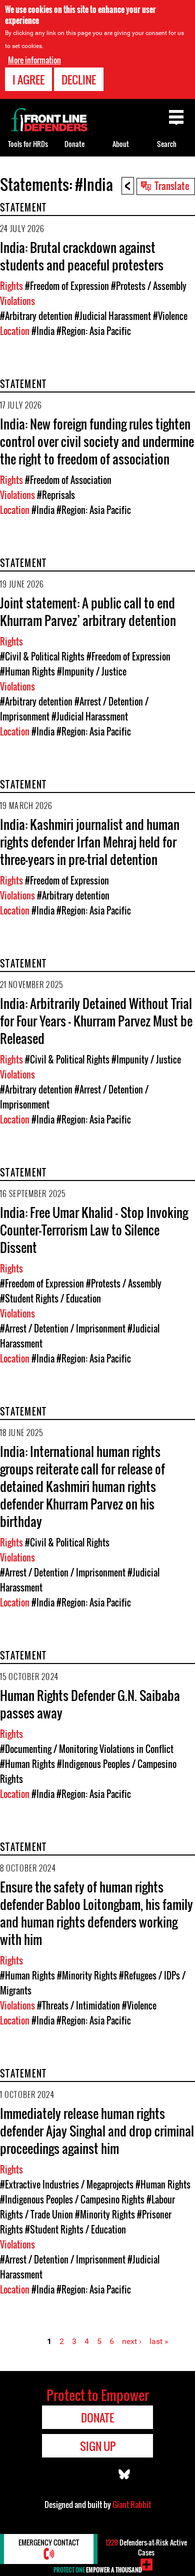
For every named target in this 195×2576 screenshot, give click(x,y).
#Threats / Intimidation (78, 2005)
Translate (172, 185)
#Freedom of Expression (67, 286)
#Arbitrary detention (36, 316)
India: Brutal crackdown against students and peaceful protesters (82, 256)
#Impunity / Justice (92, 671)
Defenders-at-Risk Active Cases (146, 2547)
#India (43, 331)
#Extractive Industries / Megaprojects (67, 2184)
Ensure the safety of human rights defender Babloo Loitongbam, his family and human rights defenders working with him (96, 1913)
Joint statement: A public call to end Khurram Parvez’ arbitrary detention (88, 611)
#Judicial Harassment (113, 316)
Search (167, 144)
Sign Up (98, 2446)
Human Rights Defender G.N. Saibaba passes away (90, 1704)
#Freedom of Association (68, 480)
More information (34, 60)
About (121, 144)
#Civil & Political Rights (42, 656)
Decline (79, 79)
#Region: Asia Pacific (94, 331)
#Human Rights (27, 671)
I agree (28, 79)
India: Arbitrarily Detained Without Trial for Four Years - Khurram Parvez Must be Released (96, 1021)
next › (132, 2341)
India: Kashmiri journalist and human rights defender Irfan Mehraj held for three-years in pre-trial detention (90, 842)
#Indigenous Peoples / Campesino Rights (72, 2199)
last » (159, 2341)
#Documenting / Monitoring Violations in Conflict (87, 1749)
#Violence (170, 316)
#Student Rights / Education (50, 1298)
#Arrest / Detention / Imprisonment (63, 1328)
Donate (74, 144)
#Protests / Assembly (149, 286)
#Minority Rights (87, 1975)
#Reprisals (56, 495)
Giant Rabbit (132, 2504)
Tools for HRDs (28, 144)
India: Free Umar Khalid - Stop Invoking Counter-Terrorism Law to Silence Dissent (94, 1230)
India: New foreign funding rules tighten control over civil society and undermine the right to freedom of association (97, 441)
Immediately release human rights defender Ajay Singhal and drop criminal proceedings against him (97, 2131)
